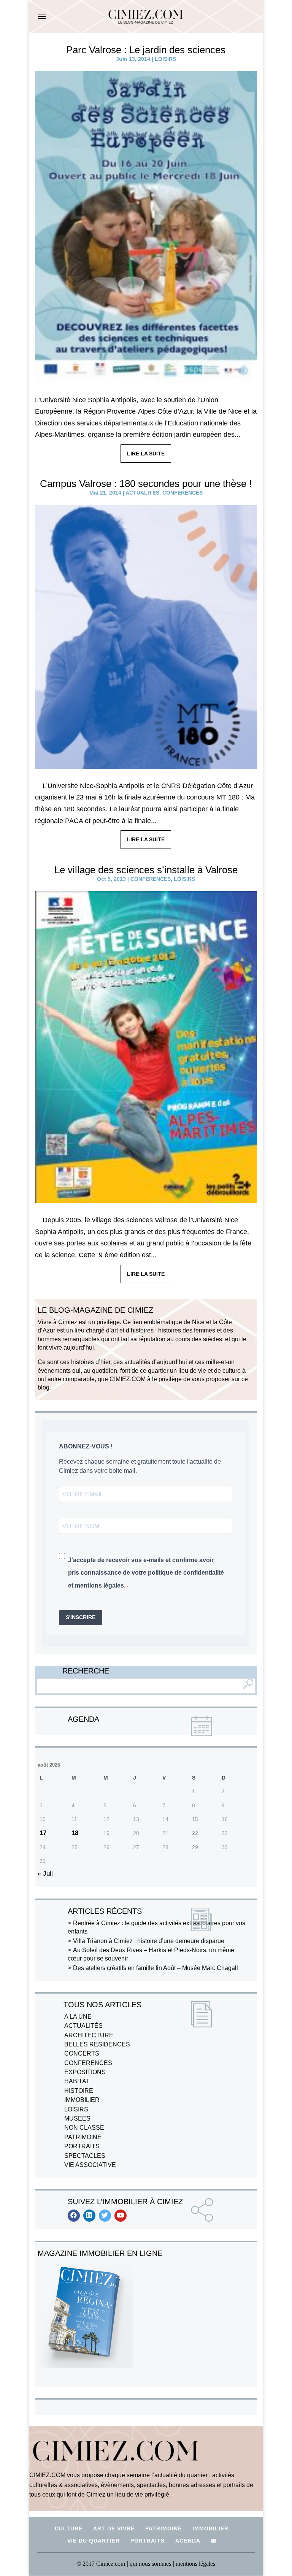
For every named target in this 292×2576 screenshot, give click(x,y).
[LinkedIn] (89, 2216)
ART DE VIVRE (114, 2528)
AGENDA (188, 2541)
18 (75, 1833)
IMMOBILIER (82, 2100)
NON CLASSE (84, 2128)
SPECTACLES (85, 2156)
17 (43, 1833)
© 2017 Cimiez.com (101, 2564)
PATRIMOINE (83, 2137)
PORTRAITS (82, 2146)
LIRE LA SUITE (146, 454)
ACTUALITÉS (142, 493)
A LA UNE (78, 2017)
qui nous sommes (151, 2564)
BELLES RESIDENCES (97, 2044)
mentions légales (195, 2564)
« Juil (45, 1874)
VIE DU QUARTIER (94, 2541)
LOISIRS (165, 59)
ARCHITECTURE (89, 2035)
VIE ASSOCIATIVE (90, 2165)
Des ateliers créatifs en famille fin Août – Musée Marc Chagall (156, 1968)
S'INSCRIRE (81, 1617)
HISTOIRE (79, 2091)
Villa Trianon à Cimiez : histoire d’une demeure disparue (149, 1941)
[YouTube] (121, 2216)
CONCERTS (82, 2053)
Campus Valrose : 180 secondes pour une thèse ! (146, 484)
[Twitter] (105, 2216)
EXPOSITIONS (85, 2072)
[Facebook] (74, 2216)
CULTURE (69, 2528)
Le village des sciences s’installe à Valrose (146, 870)
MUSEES (77, 2118)
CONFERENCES (182, 493)
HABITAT (77, 2081)
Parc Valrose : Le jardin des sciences (146, 50)
